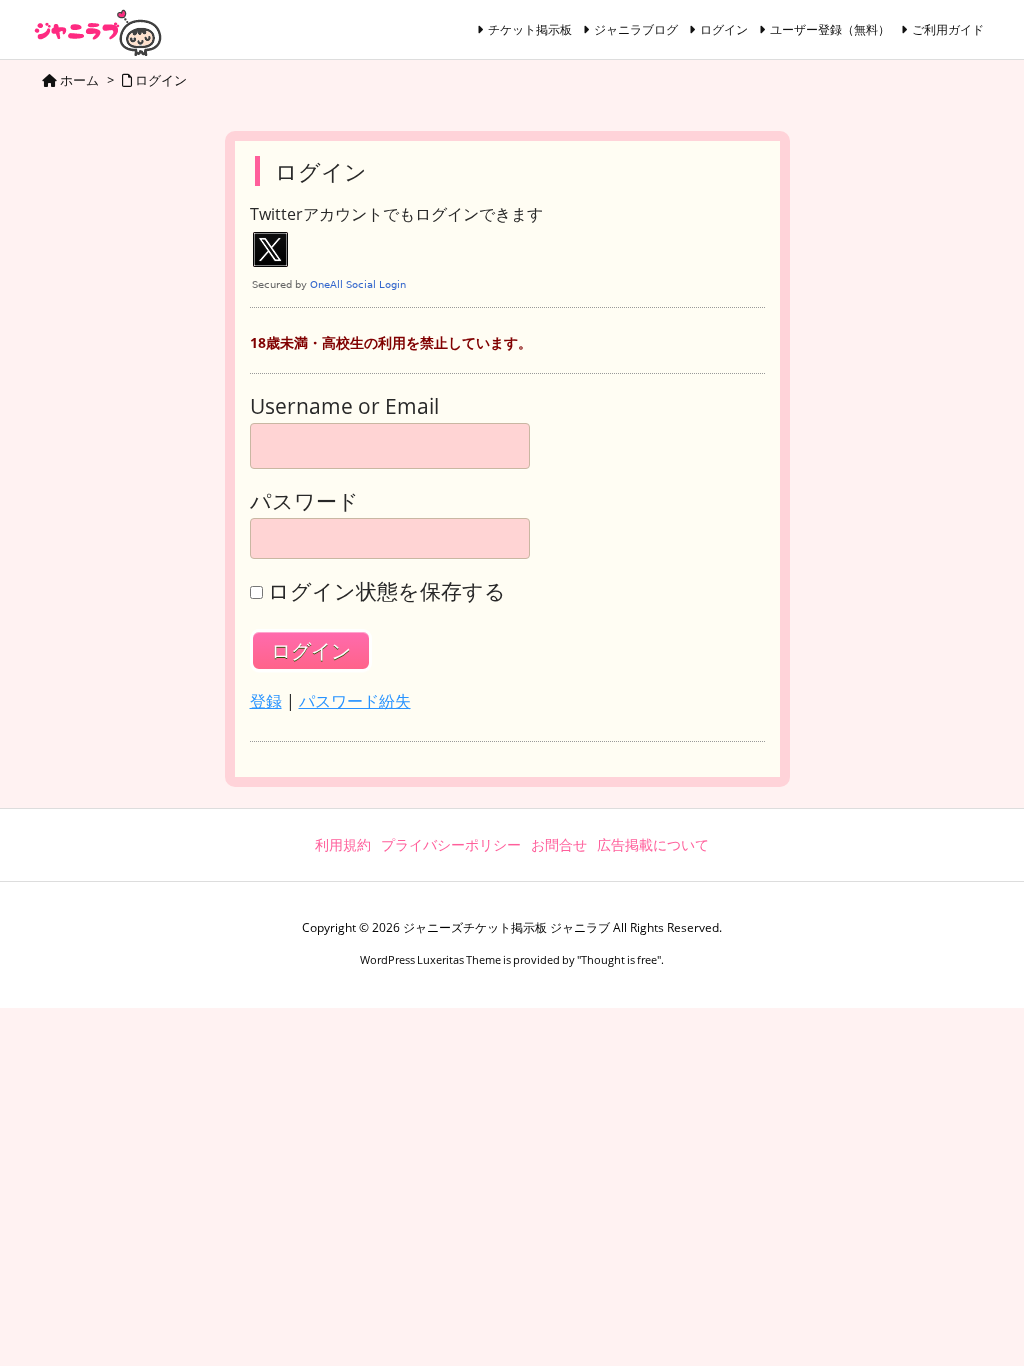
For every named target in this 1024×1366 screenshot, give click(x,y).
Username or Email (344, 406)
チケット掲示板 (530, 29)
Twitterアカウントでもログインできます (396, 215)
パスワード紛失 (355, 701)
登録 (266, 701)
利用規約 (343, 844)
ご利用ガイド (948, 29)
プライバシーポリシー (451, 844)
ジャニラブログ (636, 29)
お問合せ (559, 844)
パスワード (304, 501)
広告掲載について (653, 844)
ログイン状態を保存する (387, 591)
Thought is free (619, 959)
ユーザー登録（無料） (830, 29)
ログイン (724, 29)
